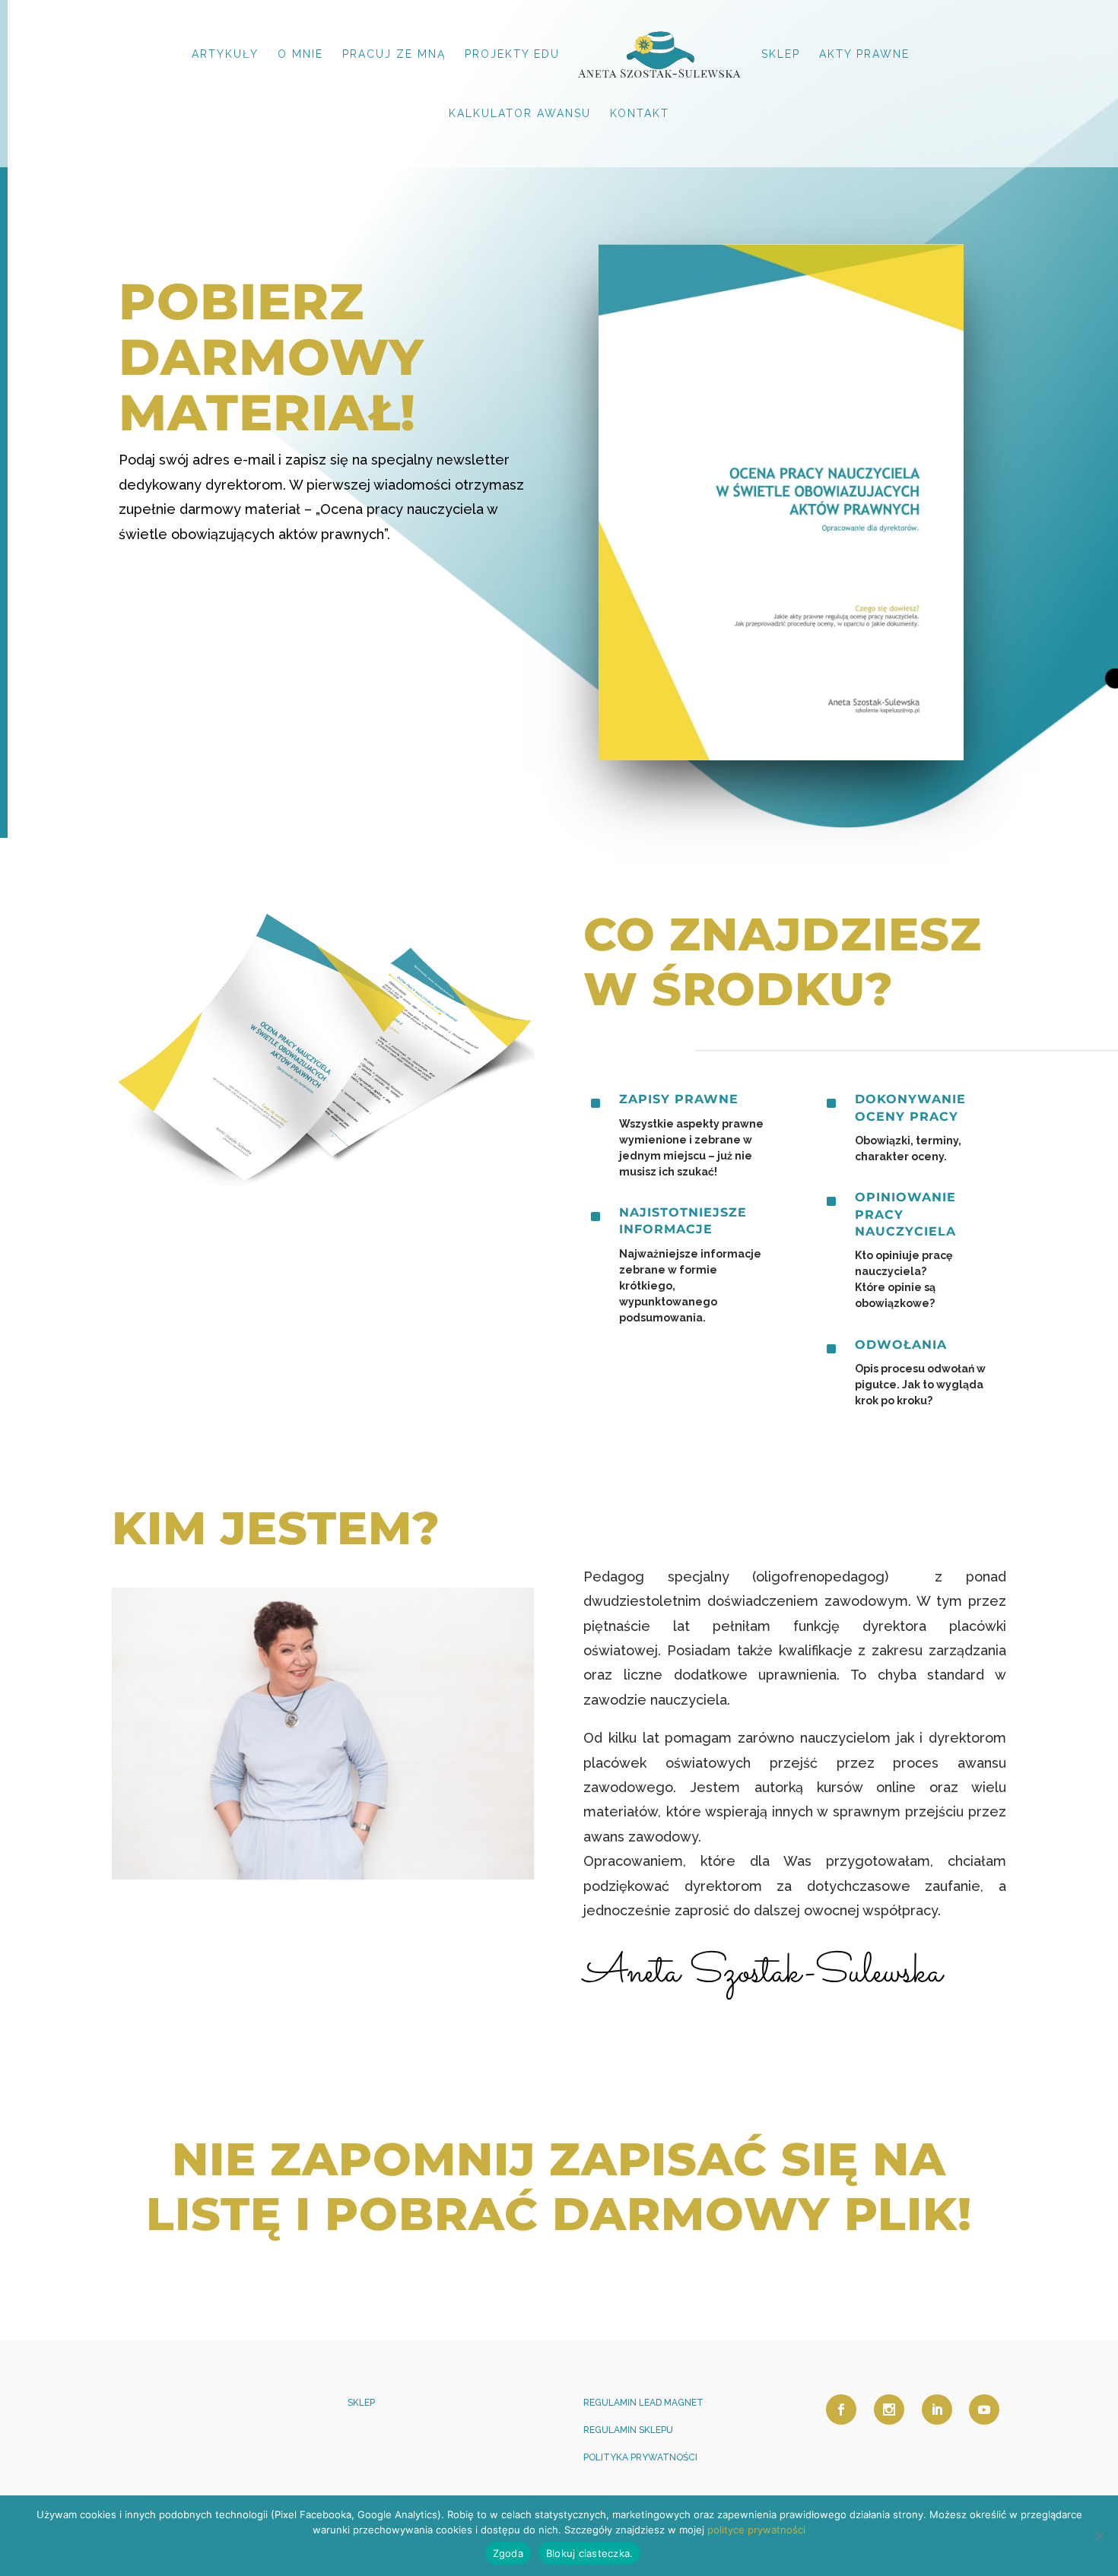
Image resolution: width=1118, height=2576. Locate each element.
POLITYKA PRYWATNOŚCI (640, 2457)
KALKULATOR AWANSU (520, 114)
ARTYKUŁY (225, 54)
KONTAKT (640, 114)
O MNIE (300, 54)
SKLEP (781, 54)
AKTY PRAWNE (864, 54)
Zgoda (508, 2553)
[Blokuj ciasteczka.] (1099, 2536)
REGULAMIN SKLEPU (628, 2430)
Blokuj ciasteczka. (590, 2553)
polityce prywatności (756, 2530)
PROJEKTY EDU (512, 54)
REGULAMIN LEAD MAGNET (643, 2403)
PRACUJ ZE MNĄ (394, 54)
